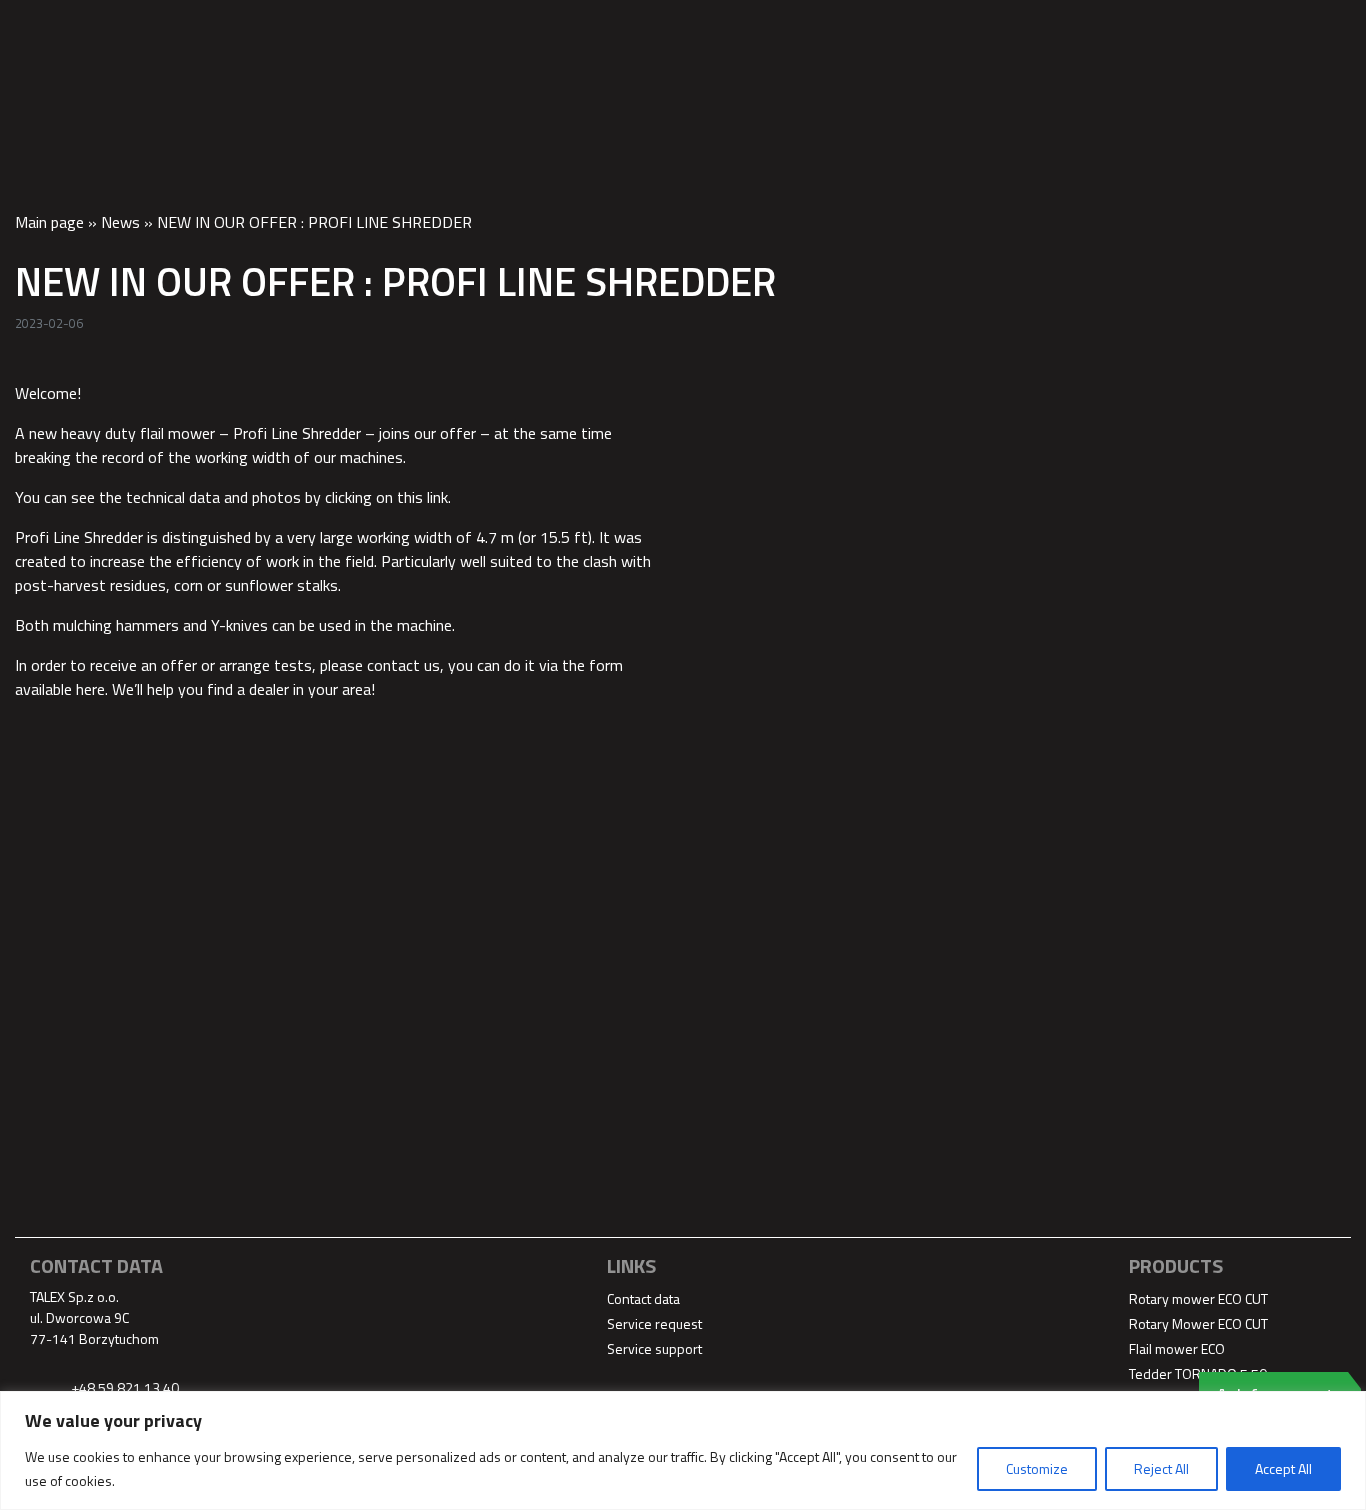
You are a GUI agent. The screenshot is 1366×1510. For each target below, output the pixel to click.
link (437, 497)
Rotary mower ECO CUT (1198, 1298)
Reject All (1161, 1468)
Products (575, 31)
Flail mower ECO (1177, 1348)
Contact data (1271, 31)
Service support (654, 1348)
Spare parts (689, 31)
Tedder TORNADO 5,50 (1198, 1373)
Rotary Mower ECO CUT (1198, 1323)
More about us (983, 31)
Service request (654, 1323)
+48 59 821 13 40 (123, 1387)
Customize (1037, 1468)
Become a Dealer (831, 31)
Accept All (1283, 1468)
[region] (683, 1450)
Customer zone (1130, 31)
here (90, 689)
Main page (49, 222)
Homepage (470, 31)
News (120, 222)
